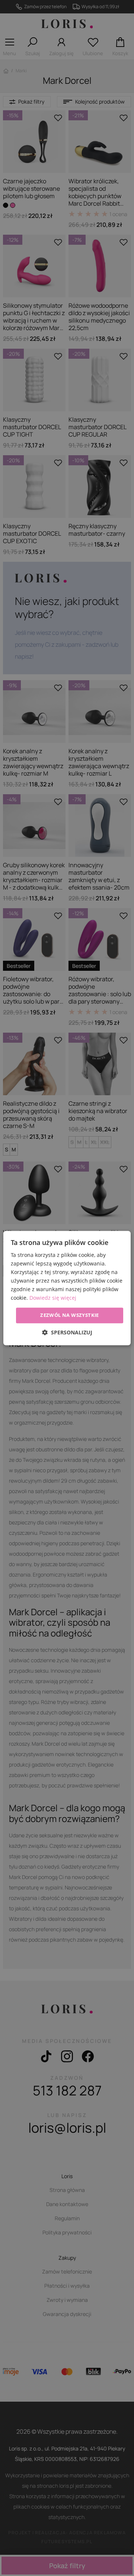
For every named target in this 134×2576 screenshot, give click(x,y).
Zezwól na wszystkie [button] (70, 1315)
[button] (67, 1332)
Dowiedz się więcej (53, 1298)
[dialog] (67, 1288)
